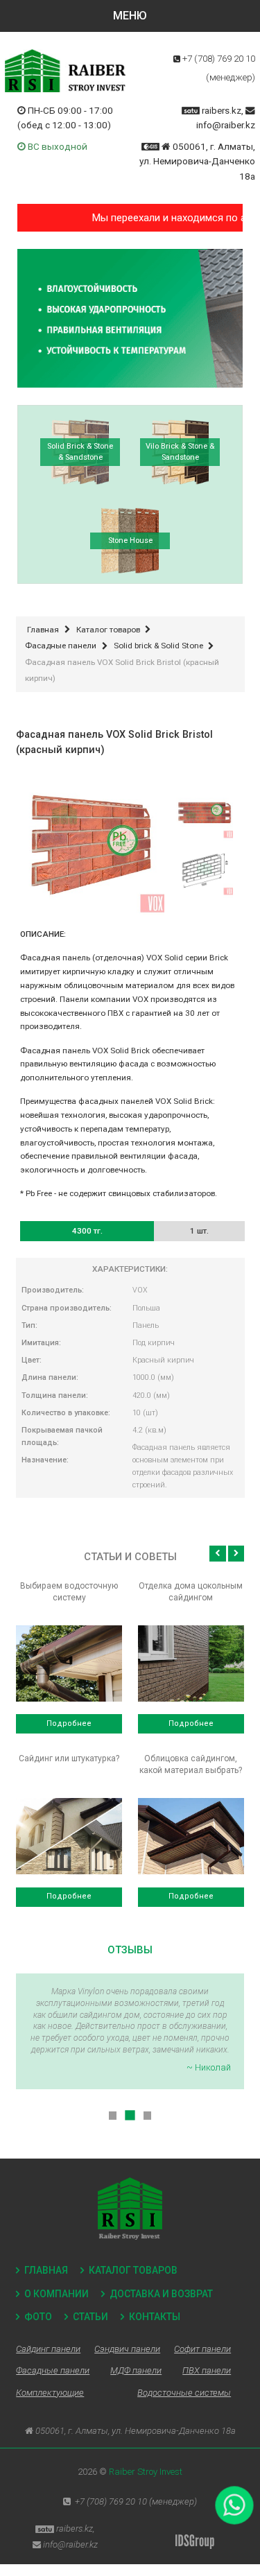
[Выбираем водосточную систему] (69, 1663)
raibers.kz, (223, 110)
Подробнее (69, 1723)
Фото (38, 2317)
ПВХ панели (207, 2370)
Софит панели (202, 2349)
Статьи (90, 2317)
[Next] (236, 1554)
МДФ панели (136, 2370)
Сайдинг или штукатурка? (69, 1758)
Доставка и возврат (161, 2294)
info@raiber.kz (226, 125)
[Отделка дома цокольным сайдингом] (191, 1663)
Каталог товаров (133, 2270)
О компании (57, 2294)
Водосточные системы (184, 2393)
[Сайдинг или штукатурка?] (69, 1836)
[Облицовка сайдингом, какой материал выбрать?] (191, 1836)
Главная (46, 2270)
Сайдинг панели (48, 2349)
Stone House (130, 541)
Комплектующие (50, 2393)
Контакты (155, 2317)
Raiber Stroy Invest (146, 2472)
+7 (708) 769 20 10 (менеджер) (136, 2501)
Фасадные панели (53, 2370)
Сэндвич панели (127, 2349)
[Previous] (217, 1554)
